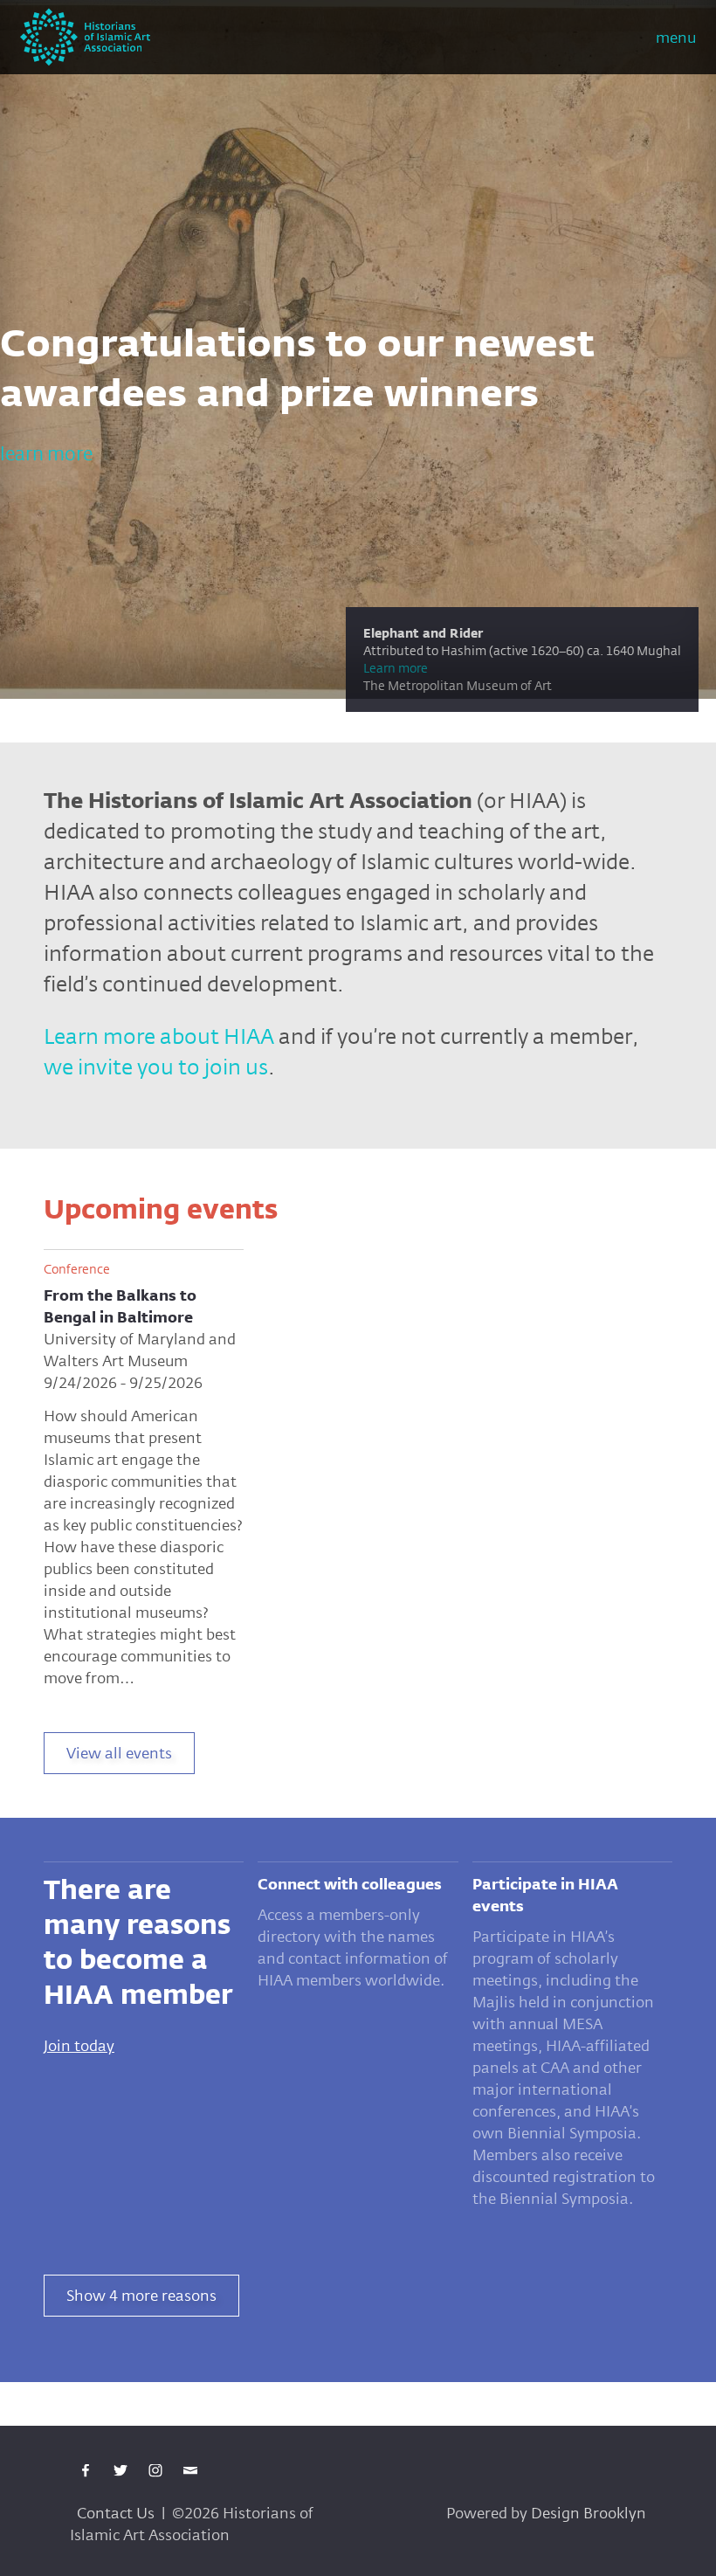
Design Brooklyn (589, 2513)
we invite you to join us (156, 1067)
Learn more (264, 668)
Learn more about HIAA (159, 1036)
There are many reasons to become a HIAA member (138, 1942)
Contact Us (116, 2513)
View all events (119, 1753)
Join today (79, 2045)
